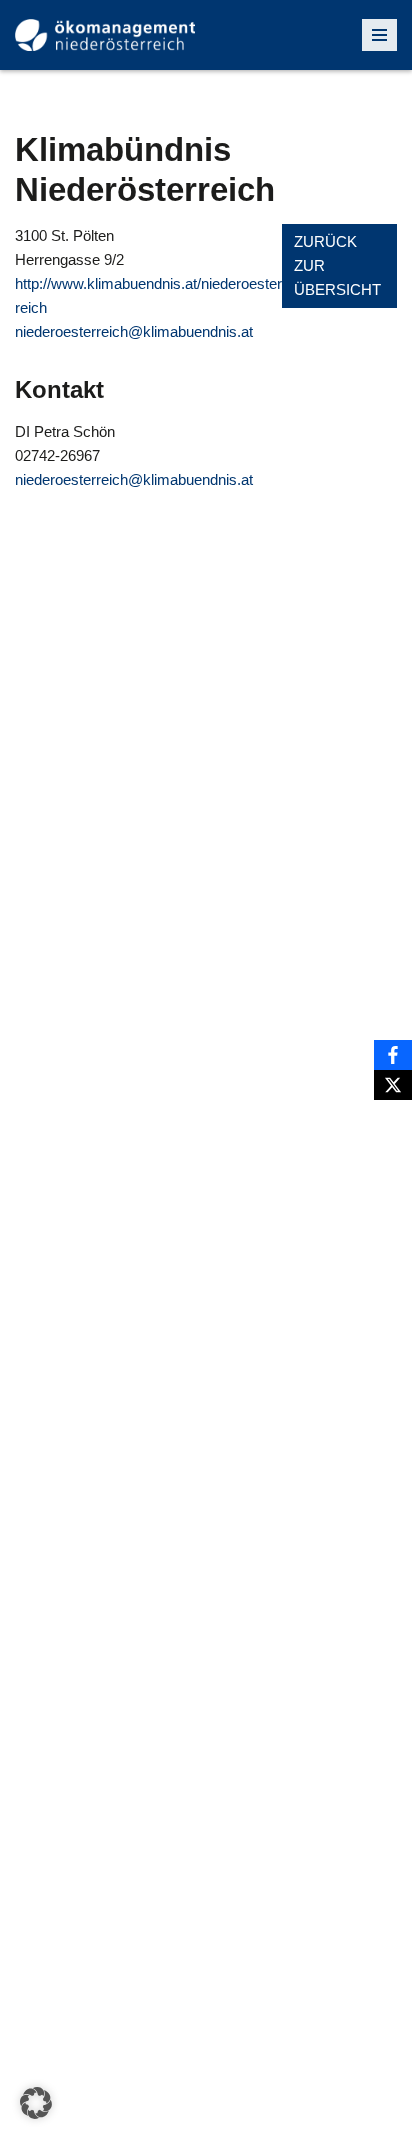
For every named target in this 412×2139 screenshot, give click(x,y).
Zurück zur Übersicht (337, 265)
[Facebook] (393, 1055)
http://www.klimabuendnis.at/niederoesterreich (148, 295)
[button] (36, 2103)
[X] (393, 1085)
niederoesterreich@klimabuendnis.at (134, 331)
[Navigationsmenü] (379, 35)
